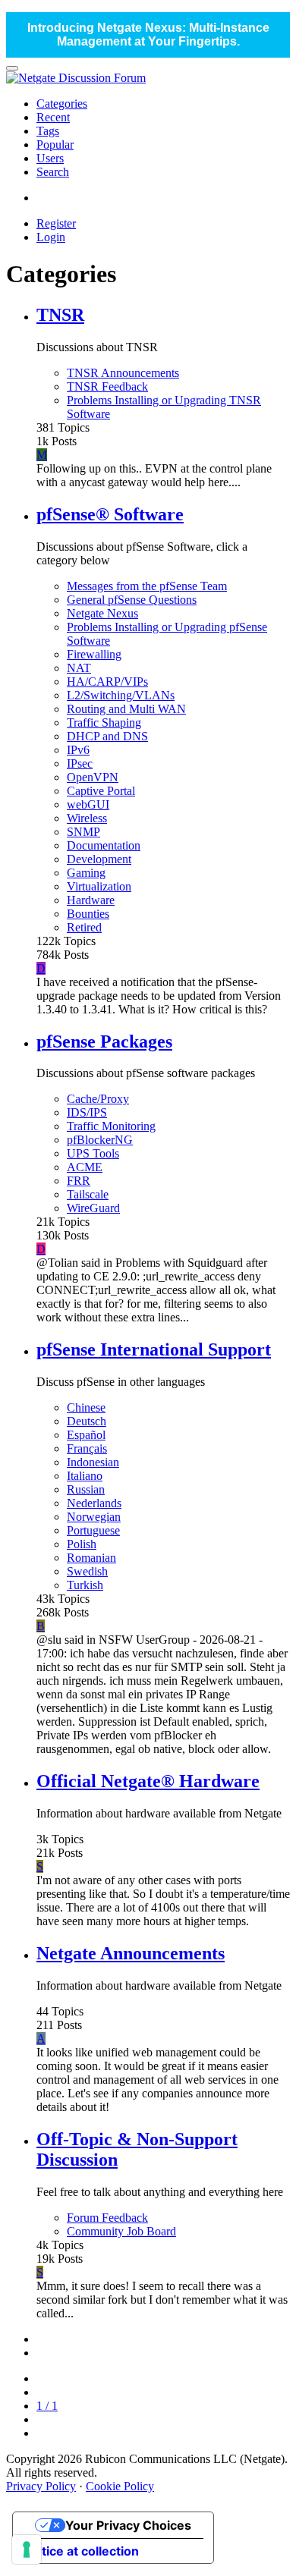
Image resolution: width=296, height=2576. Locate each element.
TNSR (60, 315)
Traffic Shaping (104, 723)
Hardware (91, 900)
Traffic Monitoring (111, 1126)
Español (86, 1435)
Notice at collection (82, 2551)
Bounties (88, 914)
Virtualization (99, 886)
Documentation (104, 845)
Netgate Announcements (131, 1953)
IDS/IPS (87, 1112)
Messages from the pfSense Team (147, 586)
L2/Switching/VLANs (121, 695)
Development (99, 859)
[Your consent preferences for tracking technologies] (27, 2549)
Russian (86, 1489)
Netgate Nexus (102, 613)
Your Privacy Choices (128, 2525)
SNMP (83, 832)
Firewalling (94, 654)
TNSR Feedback (107, 386)
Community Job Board (121, 2231)
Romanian (91, 1558)
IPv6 (78, 750)
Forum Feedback (107, 2218)
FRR (79, 1181)
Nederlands (94, 1503)
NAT (79, 668)
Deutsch (87, 1421)
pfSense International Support (154, 1349)
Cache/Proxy (98, 1099)
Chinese (86, 1407)
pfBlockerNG (100, 1140)
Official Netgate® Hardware (148, 1781)
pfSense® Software (110, 514)
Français (87, 1448)
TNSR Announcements (123, 373)
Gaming (86, 873)
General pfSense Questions (132, 600)
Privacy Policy (41, 2486)
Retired (84, 927)
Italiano (85, 1476)
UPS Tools (93, 1153)
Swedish (87, 1571)
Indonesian (93, 1462)
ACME (85, 1167)
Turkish (85, 1585)
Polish (82, 1544)
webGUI (88, 804)
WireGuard (93, 1208)
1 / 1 (47, 2406)
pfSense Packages (104, 1041)
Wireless (87, 818)
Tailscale (88, 1194)
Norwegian (94, 1517)
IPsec (80, 763)
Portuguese (93, 1530)
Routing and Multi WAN (126, 709)
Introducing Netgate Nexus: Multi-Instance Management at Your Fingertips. (148, 35)
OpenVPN (93, 777)
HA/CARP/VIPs (107, 682)
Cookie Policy (120, 2486)
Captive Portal (101, 791)
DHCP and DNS (107, 736)
